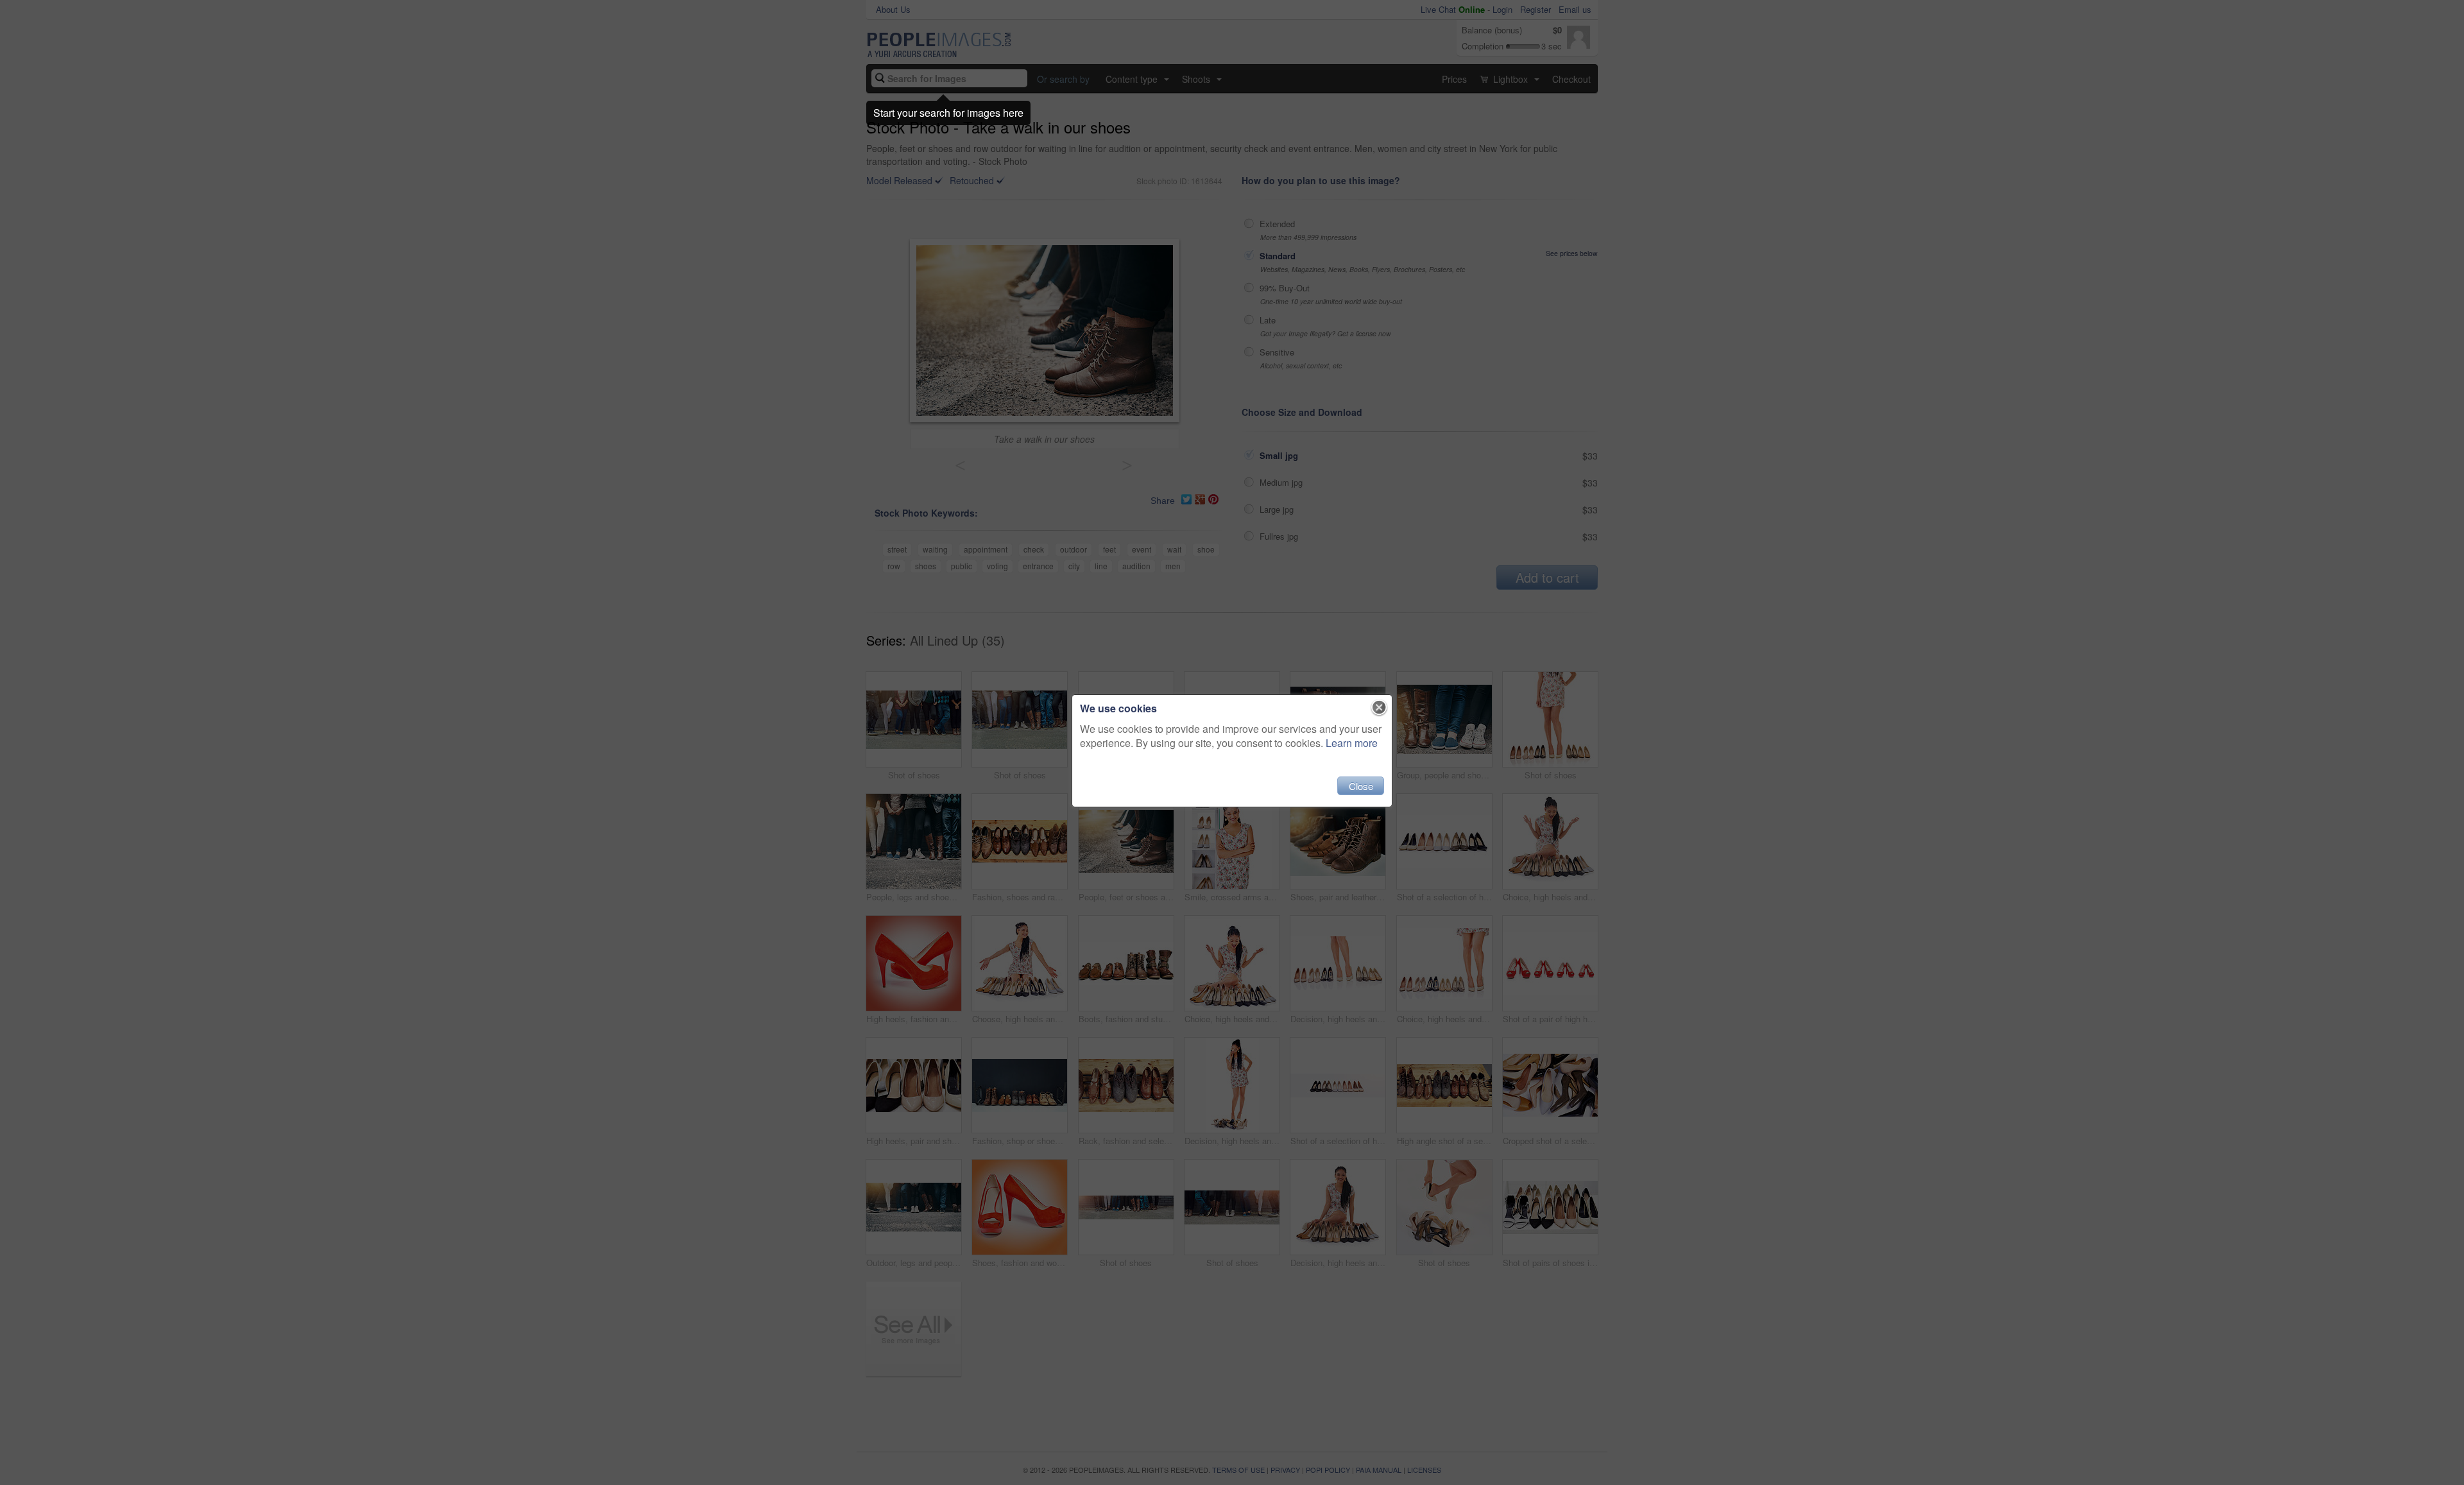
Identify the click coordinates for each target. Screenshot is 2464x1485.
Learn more (1352, 743)
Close (1361, 786)
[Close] (1379, 708)
